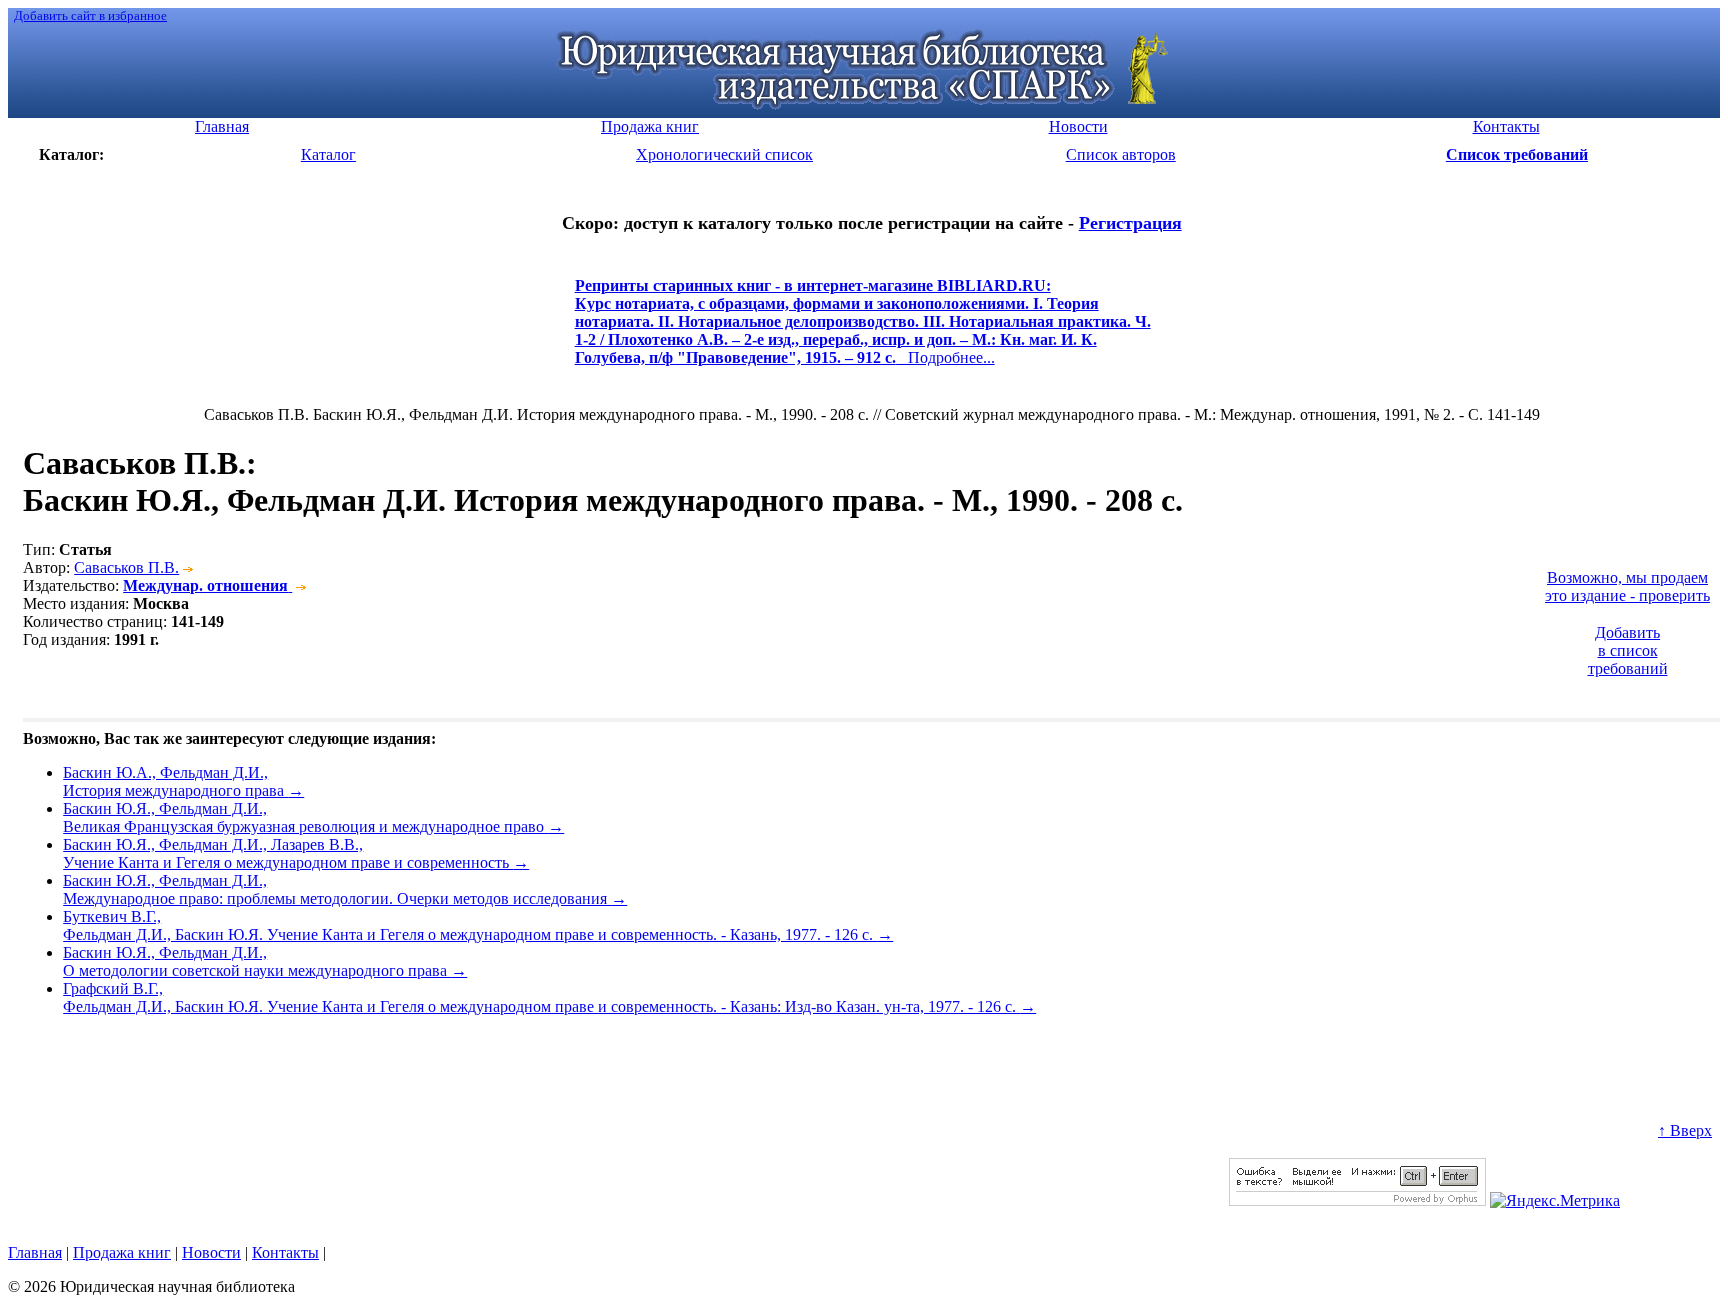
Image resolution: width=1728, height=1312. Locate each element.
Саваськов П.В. (126, 567)
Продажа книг (122, 1252)
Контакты (285, 1252)
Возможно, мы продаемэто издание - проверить (1627, 586)
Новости (211, 1252)
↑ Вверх (1685, 1130)
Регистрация (1130, 223)
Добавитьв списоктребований (1628, 650)
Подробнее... (863, 330)
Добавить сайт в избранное (90, 15)
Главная (35, 1252)
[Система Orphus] (1357, 1200)
